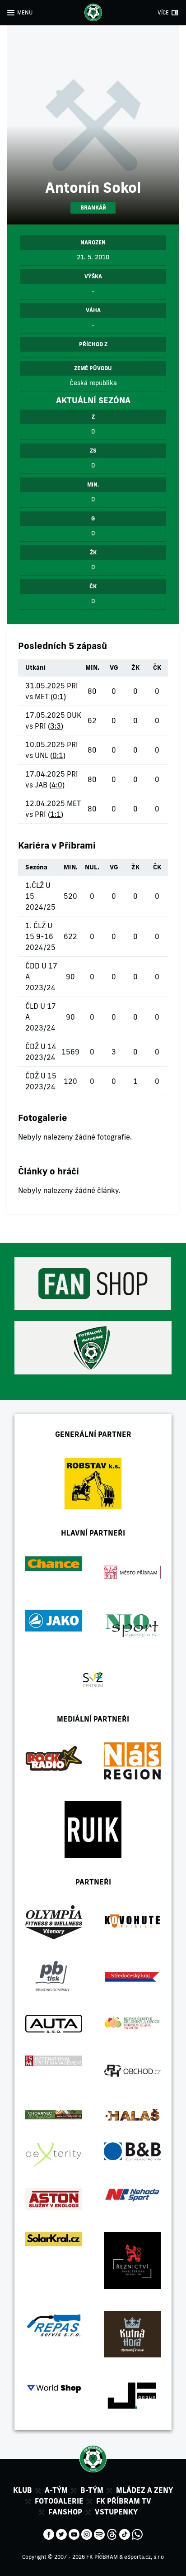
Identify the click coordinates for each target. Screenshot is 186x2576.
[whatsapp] (137, 2533)
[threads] (112, 2533)
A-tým (56, 2490)
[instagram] (87, 2533)
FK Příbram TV (124, 2501)
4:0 (57, 785)
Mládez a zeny (144, 2490)
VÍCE (163, 12)
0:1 (58, 696)
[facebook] (49, 2533)
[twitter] (61, 2533)
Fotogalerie (59, 2501)
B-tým (92, 2490)
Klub (23, 2490)
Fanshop (65, 2512)
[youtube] (74, 2533)
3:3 (56, 726)
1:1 (56, 814)
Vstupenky (116, 2512)
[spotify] (99, 2533)
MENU (25, 12)
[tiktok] (125, 2533)
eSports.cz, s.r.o (144, 2557)
